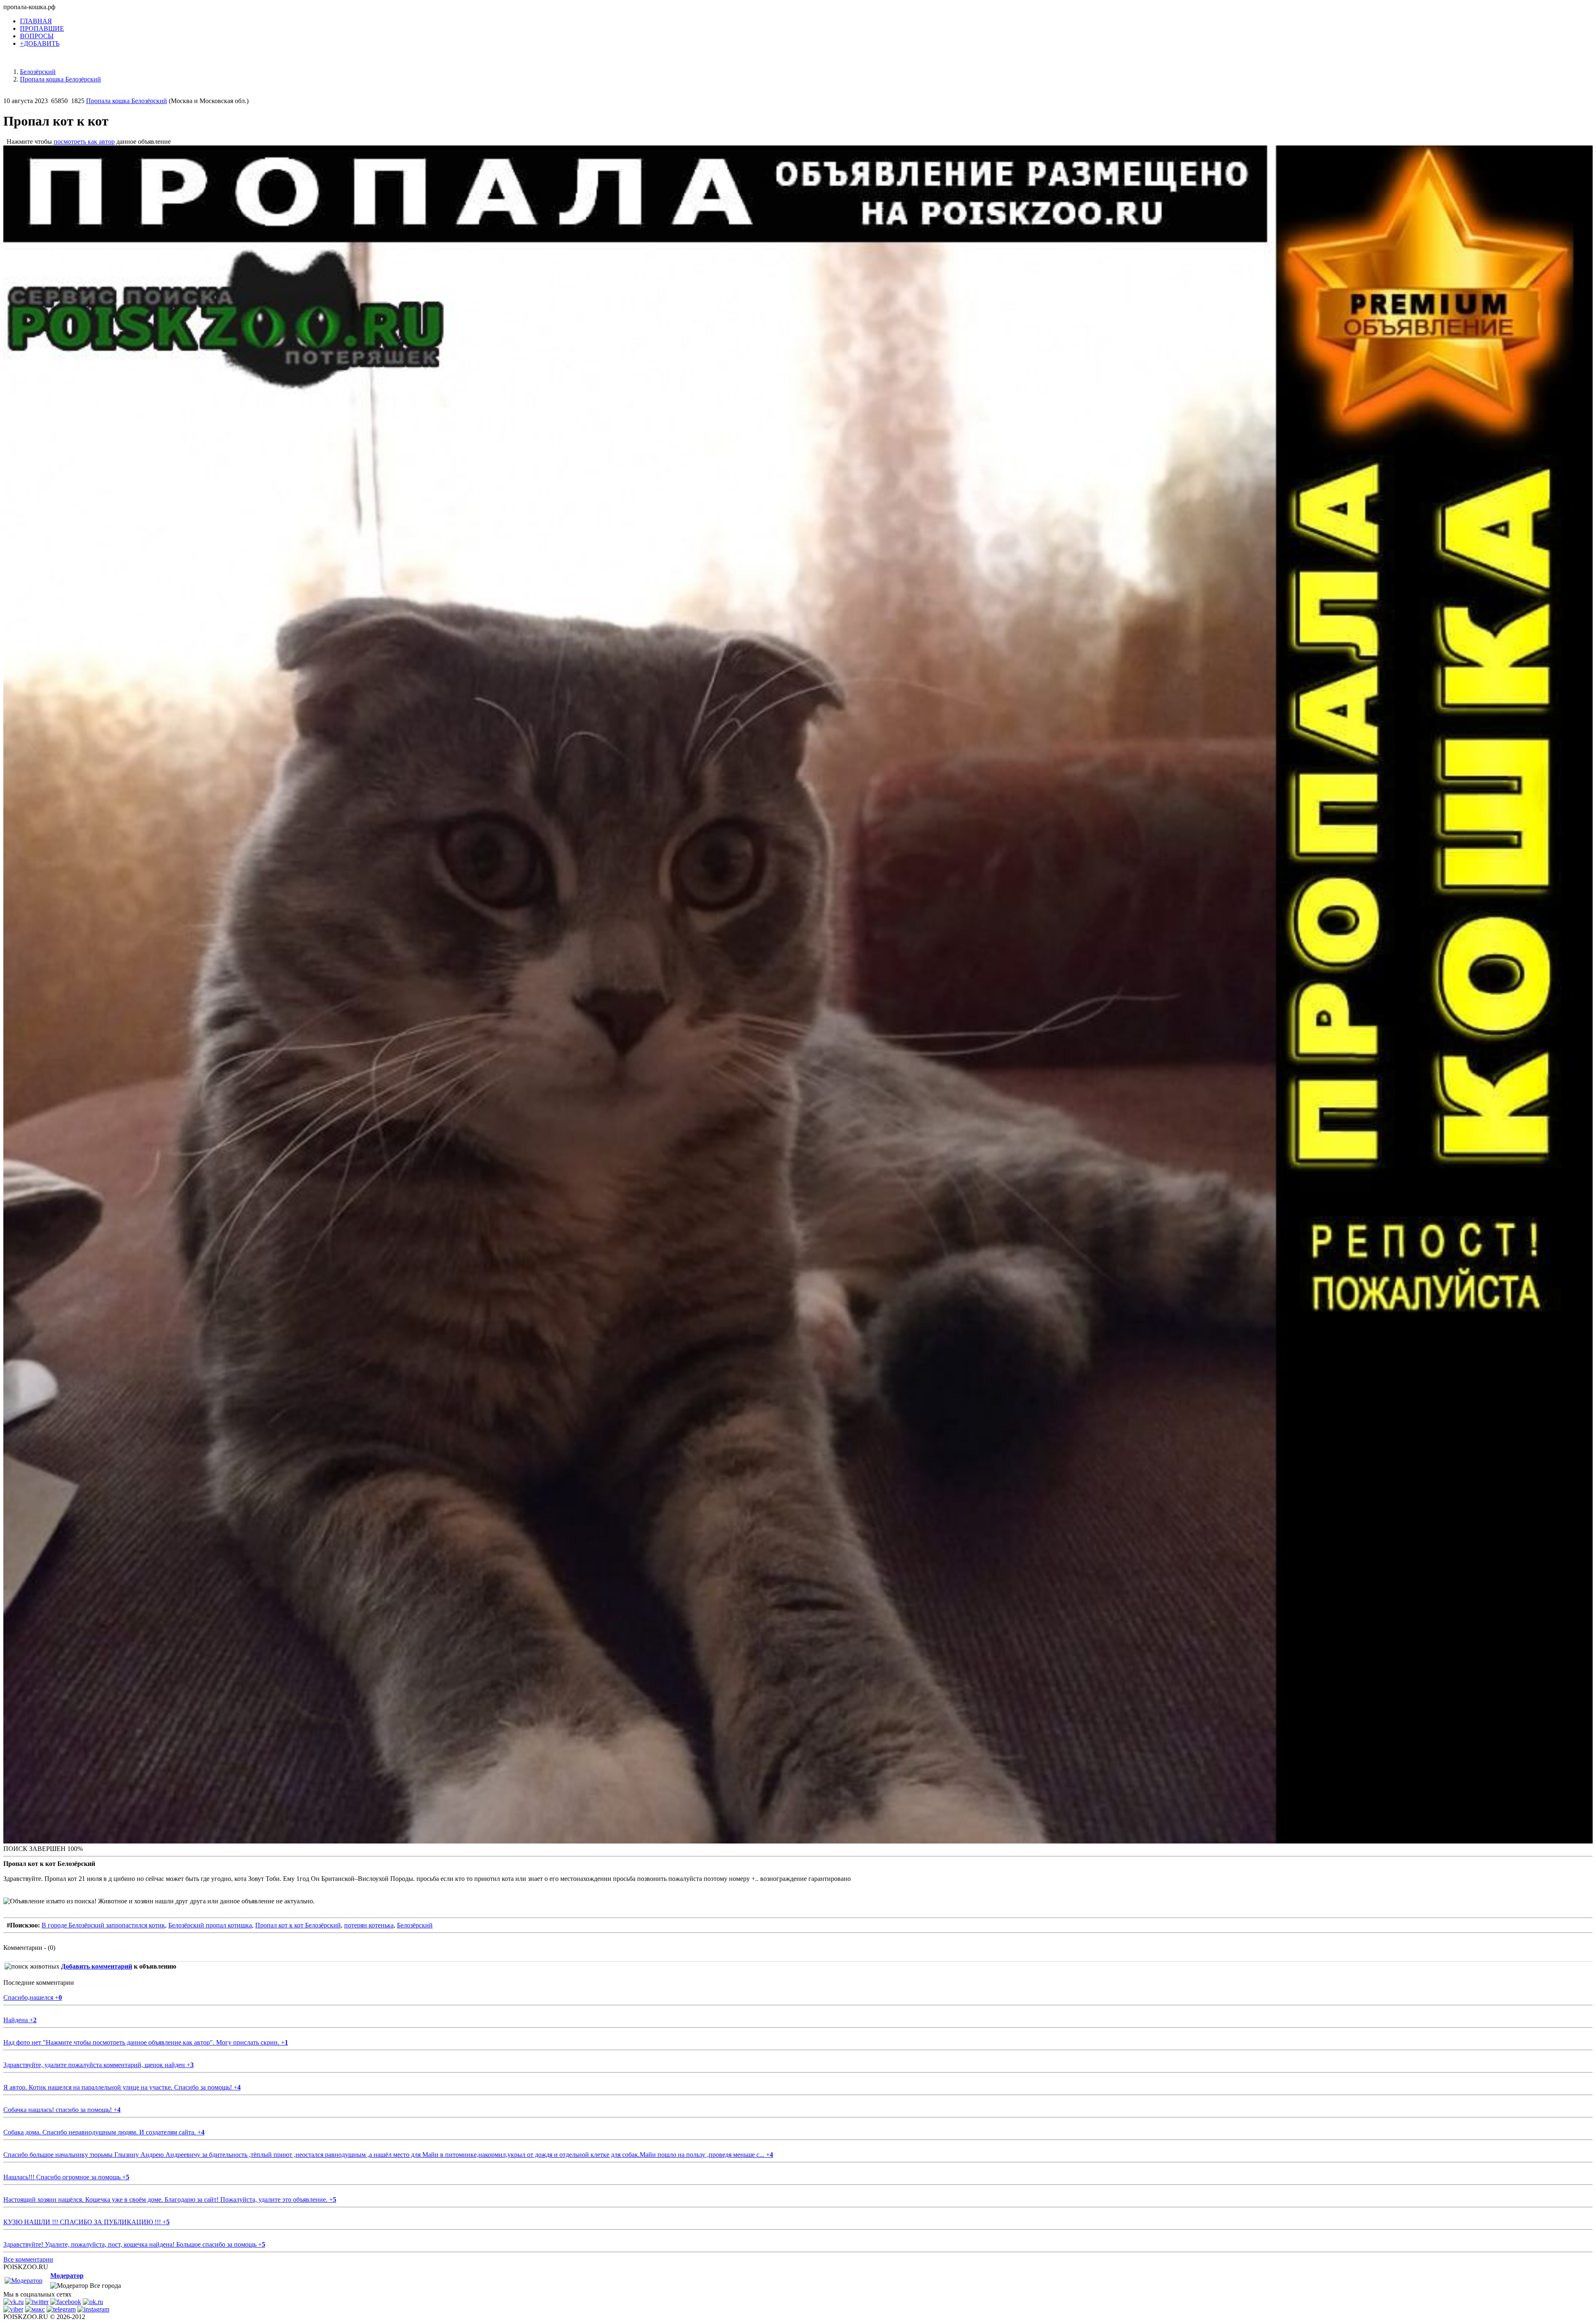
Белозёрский (415, 1925)
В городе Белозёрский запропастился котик (103, 1925)
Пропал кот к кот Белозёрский (298, 1925)
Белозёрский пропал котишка (210, 1925)
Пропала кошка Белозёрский (127, 101)
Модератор (67, 2276)
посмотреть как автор (84, 142)
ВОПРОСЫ (37, 36)
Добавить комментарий (97, 1966)
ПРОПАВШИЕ (42, 28)
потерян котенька (369, 1925)
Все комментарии (28, 2259)
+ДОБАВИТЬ (40, 43)
